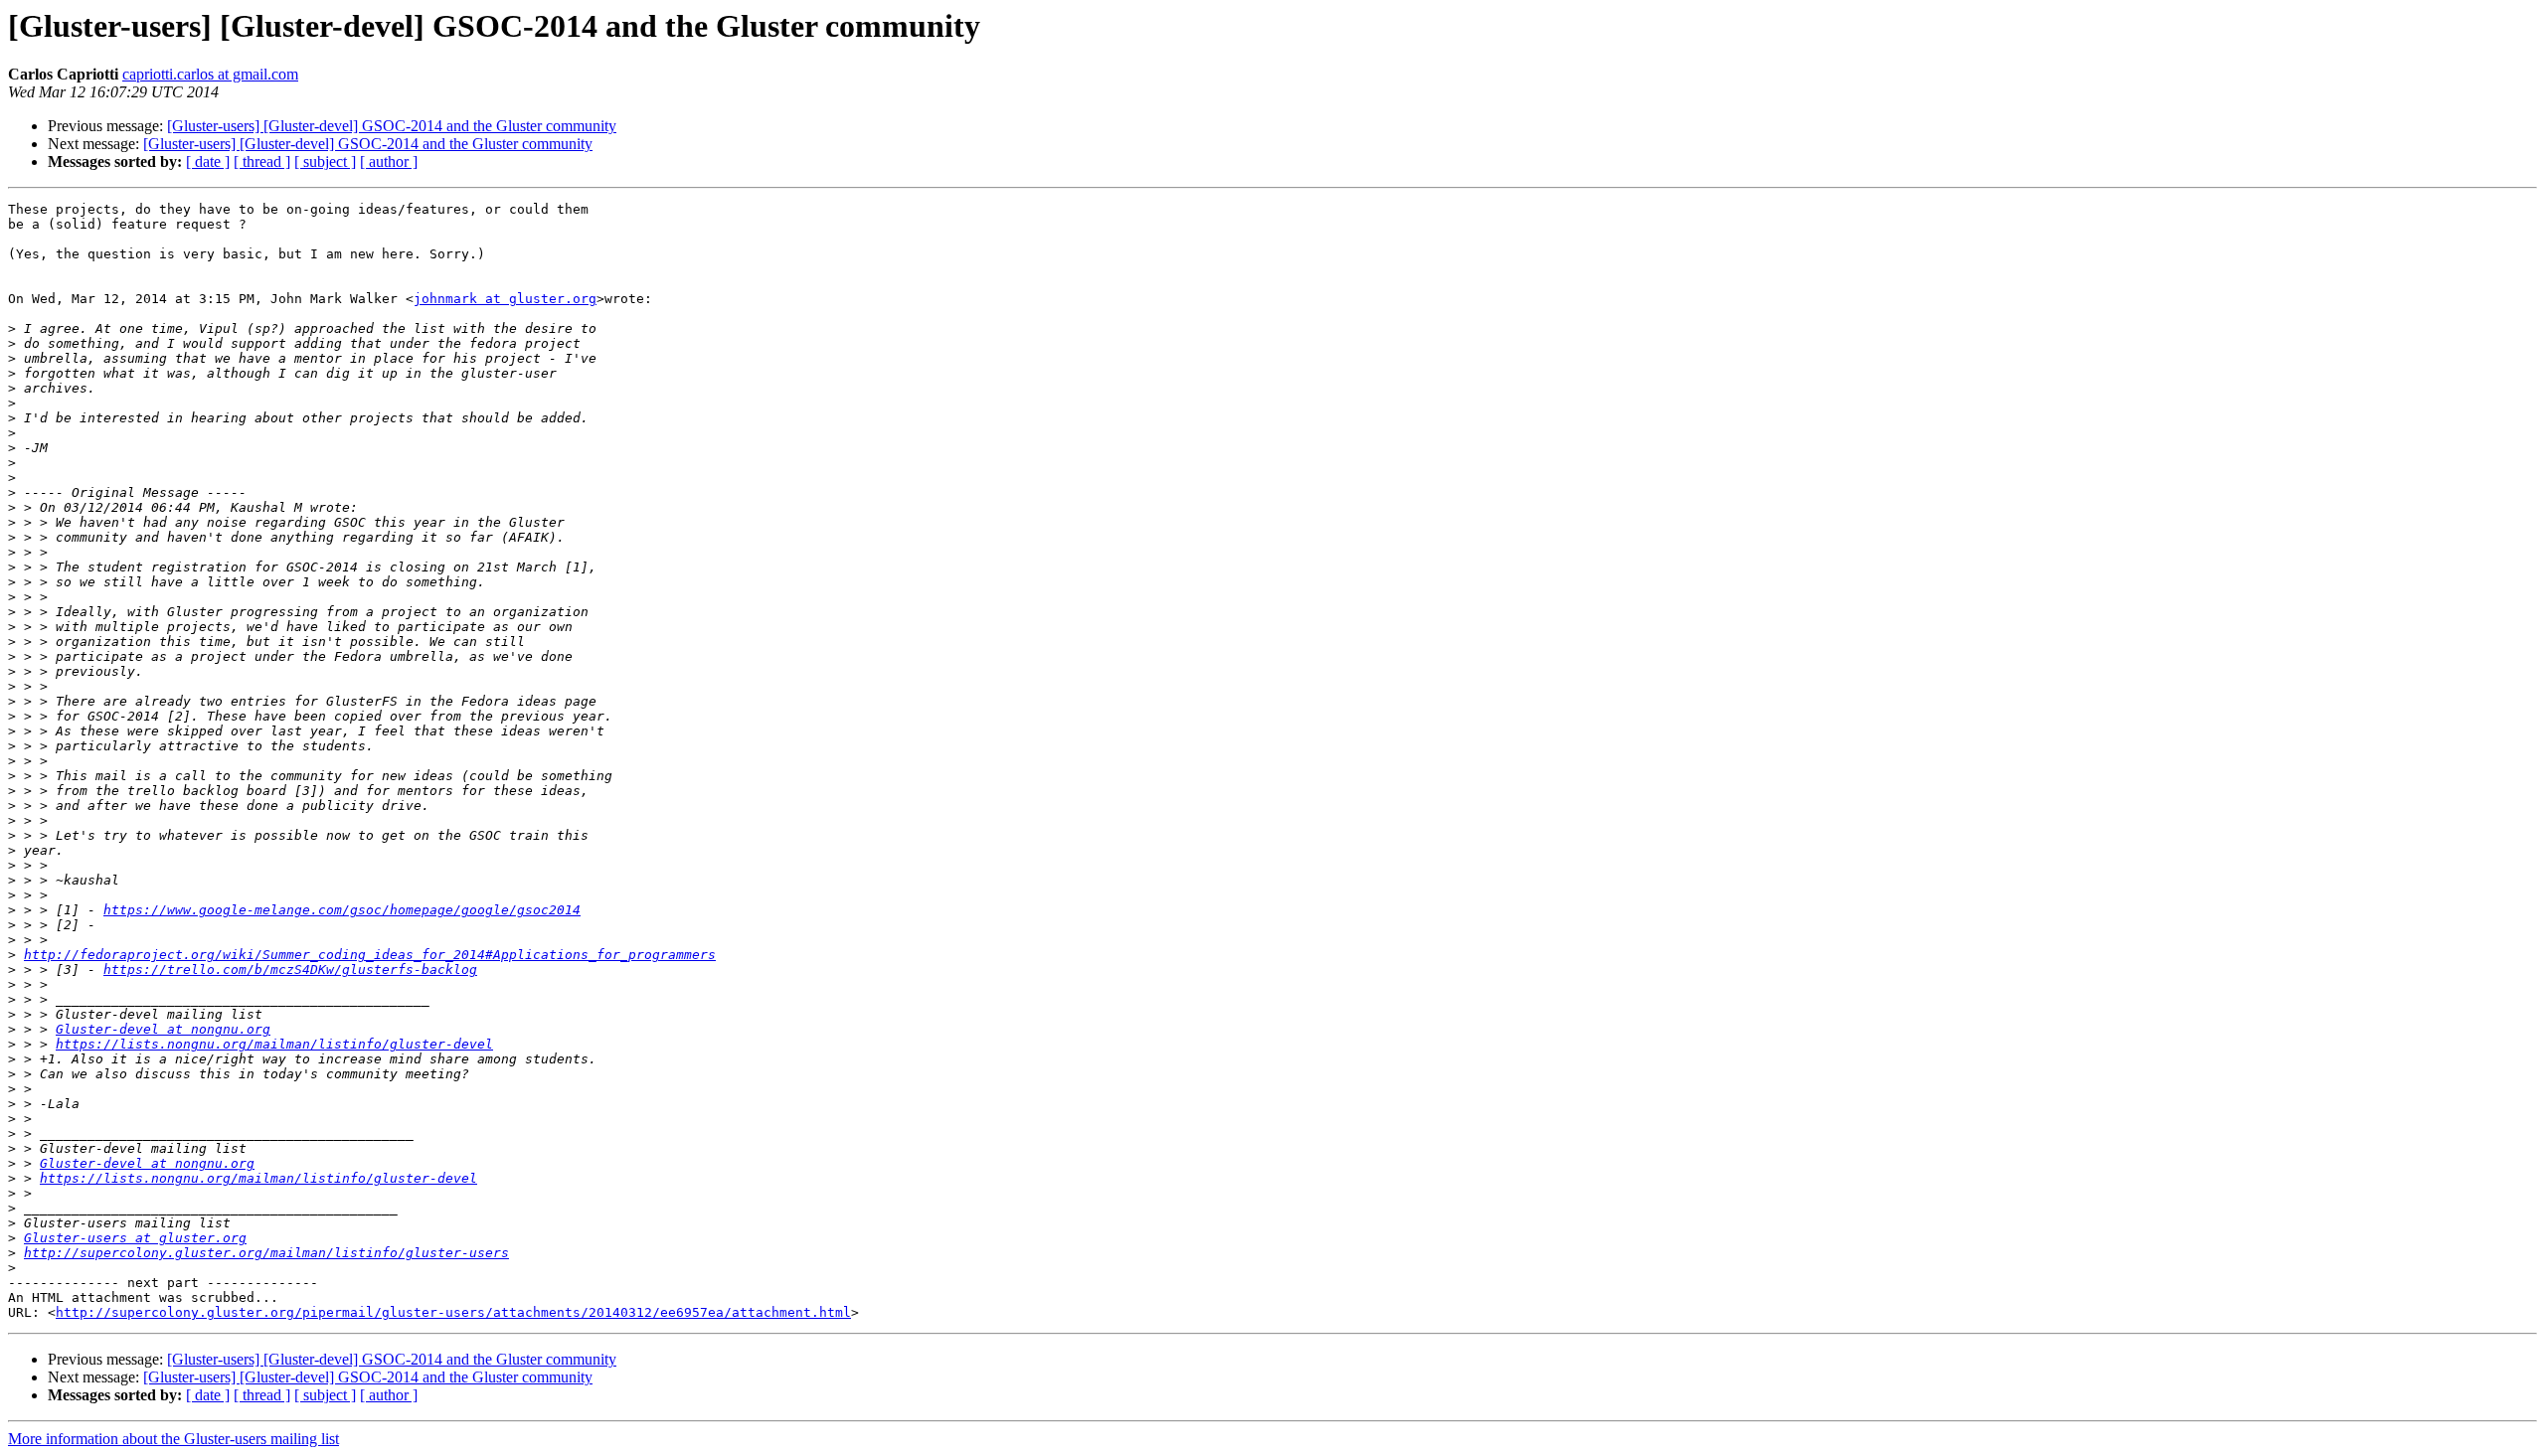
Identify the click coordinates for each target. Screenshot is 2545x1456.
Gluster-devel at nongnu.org (163, 1029)
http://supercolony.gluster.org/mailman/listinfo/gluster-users (266, 1253)
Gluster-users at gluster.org (135, 1238)
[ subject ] (325, 162)
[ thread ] (262, 162)
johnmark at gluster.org (505, 299)
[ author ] (389, 162)
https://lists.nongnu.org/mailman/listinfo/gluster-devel (274, 1044)
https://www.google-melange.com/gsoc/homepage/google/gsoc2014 (342, 910)
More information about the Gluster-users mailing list (173, 1439)
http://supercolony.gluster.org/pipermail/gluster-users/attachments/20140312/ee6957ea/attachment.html (453, 1312)
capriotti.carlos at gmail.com (210, 74)
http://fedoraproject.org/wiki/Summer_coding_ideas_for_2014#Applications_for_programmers (370, 955)
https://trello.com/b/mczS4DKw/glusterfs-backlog (290, 970)
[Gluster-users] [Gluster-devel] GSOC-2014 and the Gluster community (392, 126)
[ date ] (208, 162)
